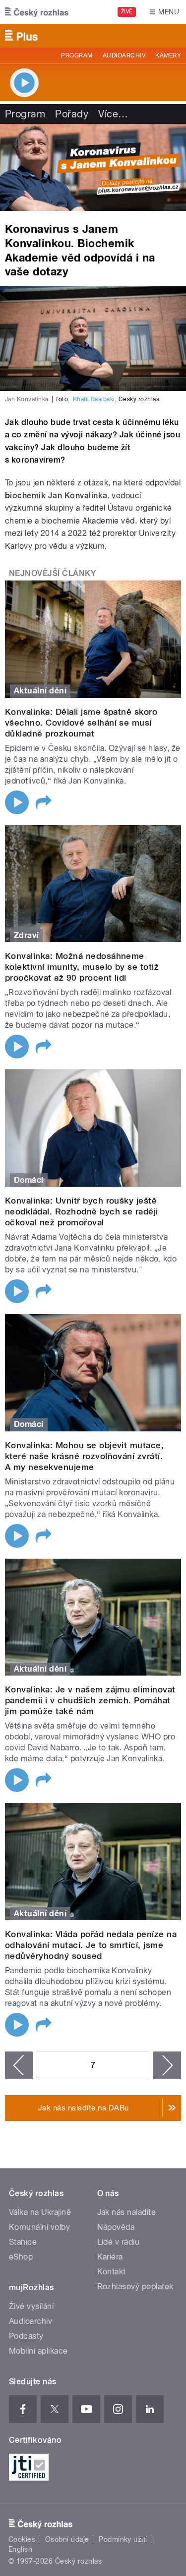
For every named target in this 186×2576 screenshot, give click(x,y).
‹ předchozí (19, 2065)
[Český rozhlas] (37, 12)
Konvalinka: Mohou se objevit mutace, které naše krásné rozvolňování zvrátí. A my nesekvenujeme (84, 1456)
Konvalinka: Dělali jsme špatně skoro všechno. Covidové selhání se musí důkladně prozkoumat (81, 723)
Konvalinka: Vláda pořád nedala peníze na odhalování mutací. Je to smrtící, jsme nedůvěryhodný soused (91, 1945)
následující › (167, 2065)
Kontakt (112, 2272)
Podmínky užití (123, 2539)
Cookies (22, 2539)
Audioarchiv (124, 55)
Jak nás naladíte (127, 2212)
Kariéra (110, 2257)
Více (113, 114)
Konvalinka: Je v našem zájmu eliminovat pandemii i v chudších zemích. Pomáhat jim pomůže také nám (90, 1700)
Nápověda (116, 2227)
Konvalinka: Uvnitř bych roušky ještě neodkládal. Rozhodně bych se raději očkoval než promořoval (82, 1211)
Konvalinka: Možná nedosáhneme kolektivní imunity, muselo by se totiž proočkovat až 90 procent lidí (82, 967)
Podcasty (26, 2336)
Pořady (72, 114)
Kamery (168, 55)
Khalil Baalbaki (94, 399)
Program (77, 55)
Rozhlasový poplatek (135, 2287)
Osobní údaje (67, 2539)
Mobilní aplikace (38, 2351)
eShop (21, 2257)
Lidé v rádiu (119, 2242)
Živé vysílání (31, 2306)
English (20, 2549)
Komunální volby (39, 2227)
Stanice (23, 2242)
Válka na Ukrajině (40, 2212)
